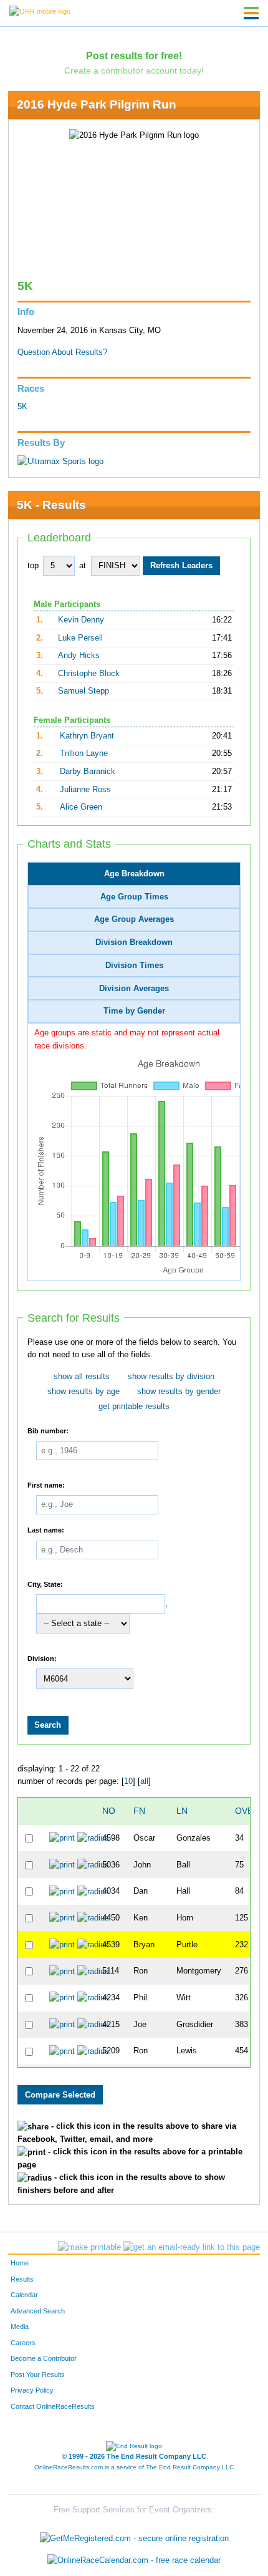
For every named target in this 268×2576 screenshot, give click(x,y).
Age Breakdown (134, 874)
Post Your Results (38, 2375)
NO (109, 1811)
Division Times (134, 966)
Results (22, 2279)
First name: (46, 1484)
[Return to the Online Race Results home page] (40, 11)
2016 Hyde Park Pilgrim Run (97, 104)
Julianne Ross (85, 790)
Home (20, 2263)
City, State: (45, 1584)
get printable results (134, 1407)
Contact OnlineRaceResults (53, 2406)
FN (139, 1811)
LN (182, 1811)
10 (128, 1781)
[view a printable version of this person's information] (62, 1838)
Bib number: (48, 1431)
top (33, 566)
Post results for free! (134, 56)
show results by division (171, 1377)
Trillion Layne (84, 753)
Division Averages (134, 989)
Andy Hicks (79, 656)
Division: (42, 1658)
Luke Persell (80, 638)
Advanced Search (38, 2311)
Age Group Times (134, 897)
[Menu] (251, 13)
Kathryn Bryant (87, 736)
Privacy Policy (32, 2390)
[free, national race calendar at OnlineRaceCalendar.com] (134, 2561)
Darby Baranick (88, 772)
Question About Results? (62, 352)
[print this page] (89, 2247)
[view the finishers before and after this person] (93, 1838)
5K (22, 407)
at (83, 566)
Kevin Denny (81, 620)
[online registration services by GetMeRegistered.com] (134, 2535)
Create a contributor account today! (134, 70)
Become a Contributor (44, 2358)
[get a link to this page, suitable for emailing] (192, 2247)
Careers (23, 2343)
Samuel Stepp (84, 691)
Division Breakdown (134, 942)
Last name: (46, 1530)
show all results (82, 1377)
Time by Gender (134, 1011)
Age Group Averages (134, 919)
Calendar (24, 2295)
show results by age (84, 1392)
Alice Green (81, 807)
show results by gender (179, 1392)
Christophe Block (89, 674)
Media (20, 2327)
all (144, 1781)
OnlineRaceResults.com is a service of (134, 2467)
